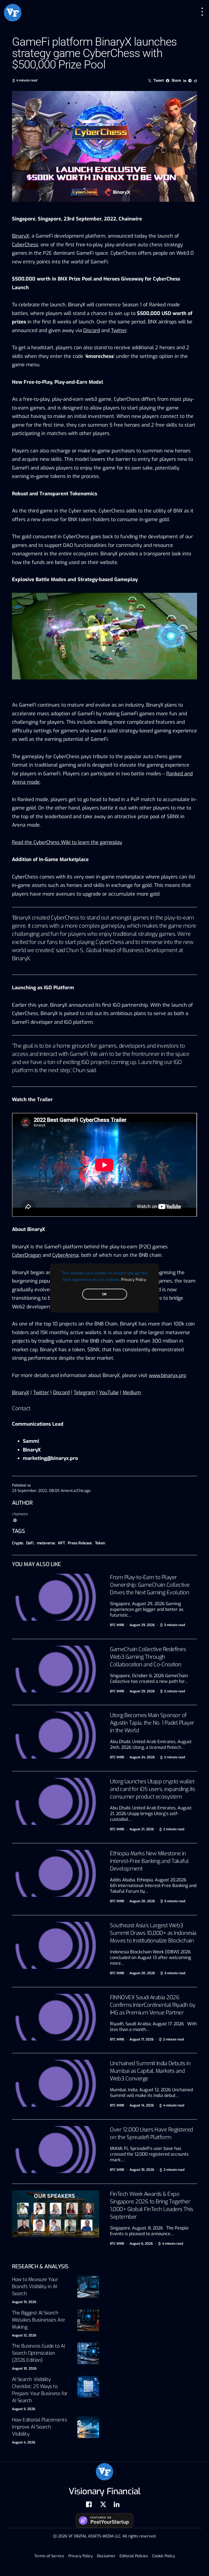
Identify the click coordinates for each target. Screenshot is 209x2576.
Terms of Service (49, 2556)
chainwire (20, 1514)
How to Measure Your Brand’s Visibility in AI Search (35, 2287)
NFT (61, 1543)
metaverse (46, 1543)
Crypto (18, 1543)
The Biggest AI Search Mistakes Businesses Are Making (39, 2320)
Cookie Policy (164, 2556)
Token (100, 1543)
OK (104, 1294)
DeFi (30, 1543)
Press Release (80, 1543)
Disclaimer (106, 2556)
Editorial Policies (134, 2556)
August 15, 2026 (24, 2302)
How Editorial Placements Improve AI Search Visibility (39, 2427)
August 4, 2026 (24, 2442)
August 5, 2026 (24, 2409)
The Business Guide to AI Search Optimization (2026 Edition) (38, 2353)
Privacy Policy (134, 1280)
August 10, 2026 (24, 2369)
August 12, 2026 (24, 2335)
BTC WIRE (117, 1625)
